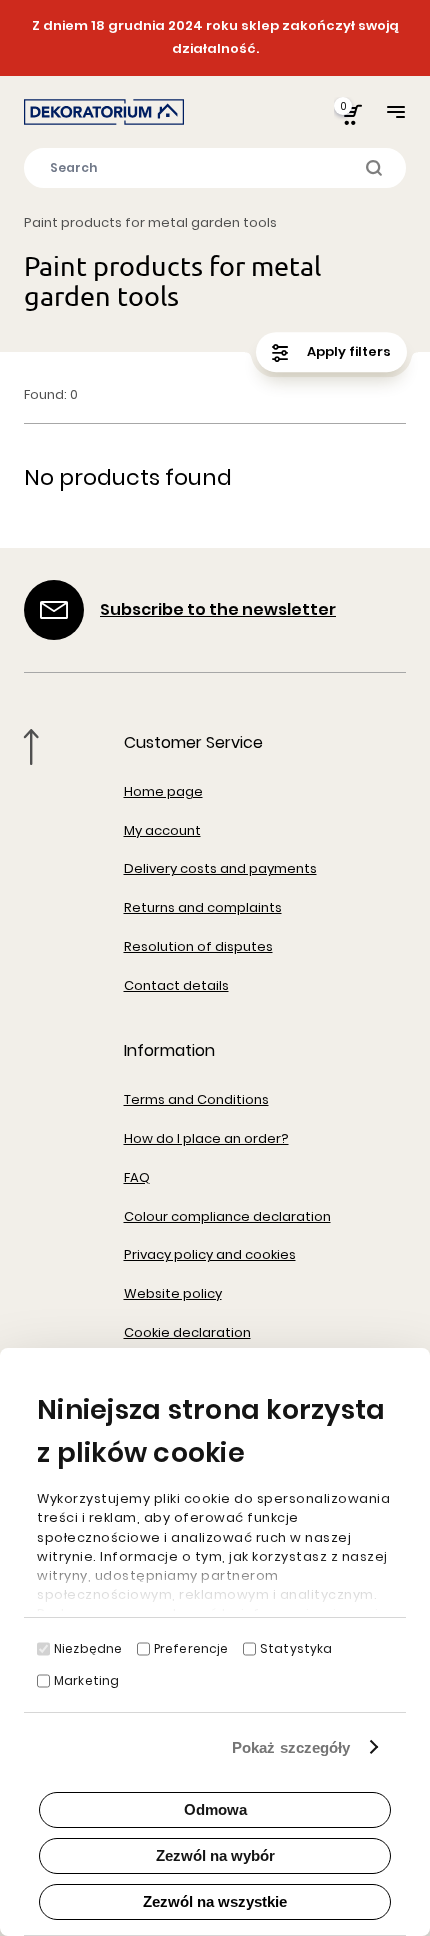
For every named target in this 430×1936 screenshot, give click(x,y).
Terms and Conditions (196, 1099)
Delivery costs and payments (220, 868)
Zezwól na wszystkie (215, 1901)
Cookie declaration (187, 1332)
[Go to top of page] (31, 747)
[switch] (143, 1649)
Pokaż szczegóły (291, 1747)
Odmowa (215, 1809)
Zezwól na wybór (215, 1855)
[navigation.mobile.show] (396, 111)
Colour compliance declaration (227, 1216)
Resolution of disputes (198, 946)
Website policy (173, 1293)
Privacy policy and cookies (210, 1254)
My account (162, 830)
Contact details (176, 985)
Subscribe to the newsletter (218, 609)
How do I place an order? (206, 1138)
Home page (163, 791)
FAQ (137, 1177)
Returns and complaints (203, 907)
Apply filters (347, 351)
